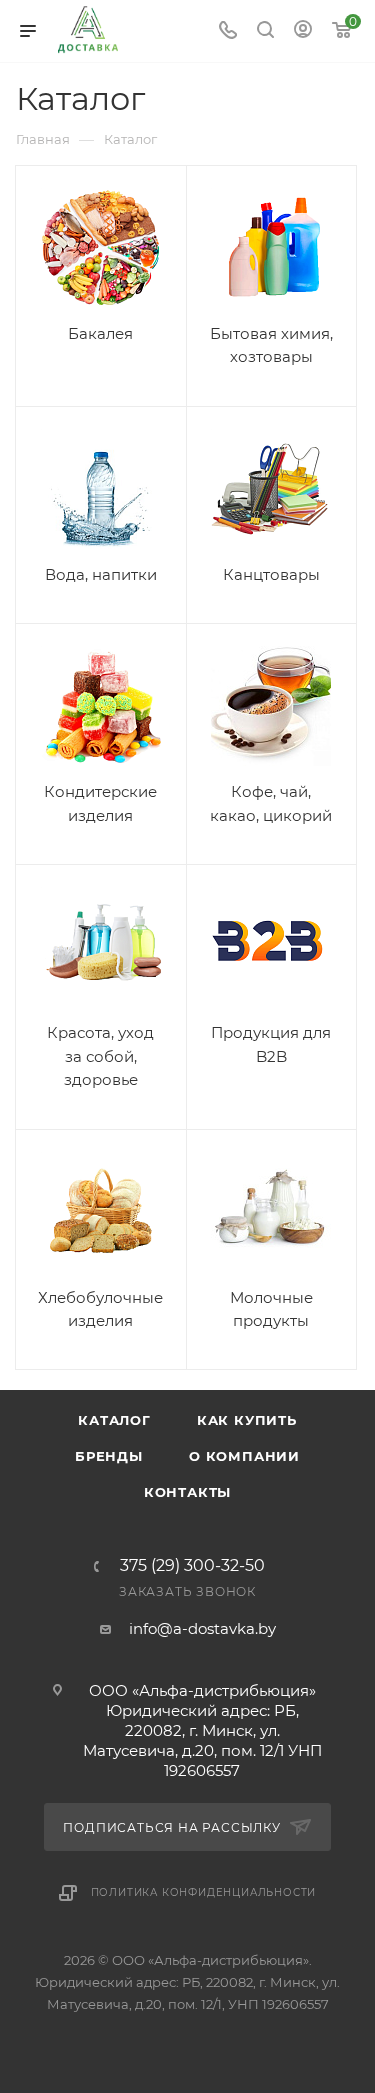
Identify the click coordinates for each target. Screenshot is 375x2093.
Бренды (109, 1456)
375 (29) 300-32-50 (192, 1566)
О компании (244, 1456)
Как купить (247, 1420)
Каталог (114, 1420)
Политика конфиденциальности (204, 1892)
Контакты (187, 1492)
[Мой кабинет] (303, 31)
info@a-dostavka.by (202, 1628)
